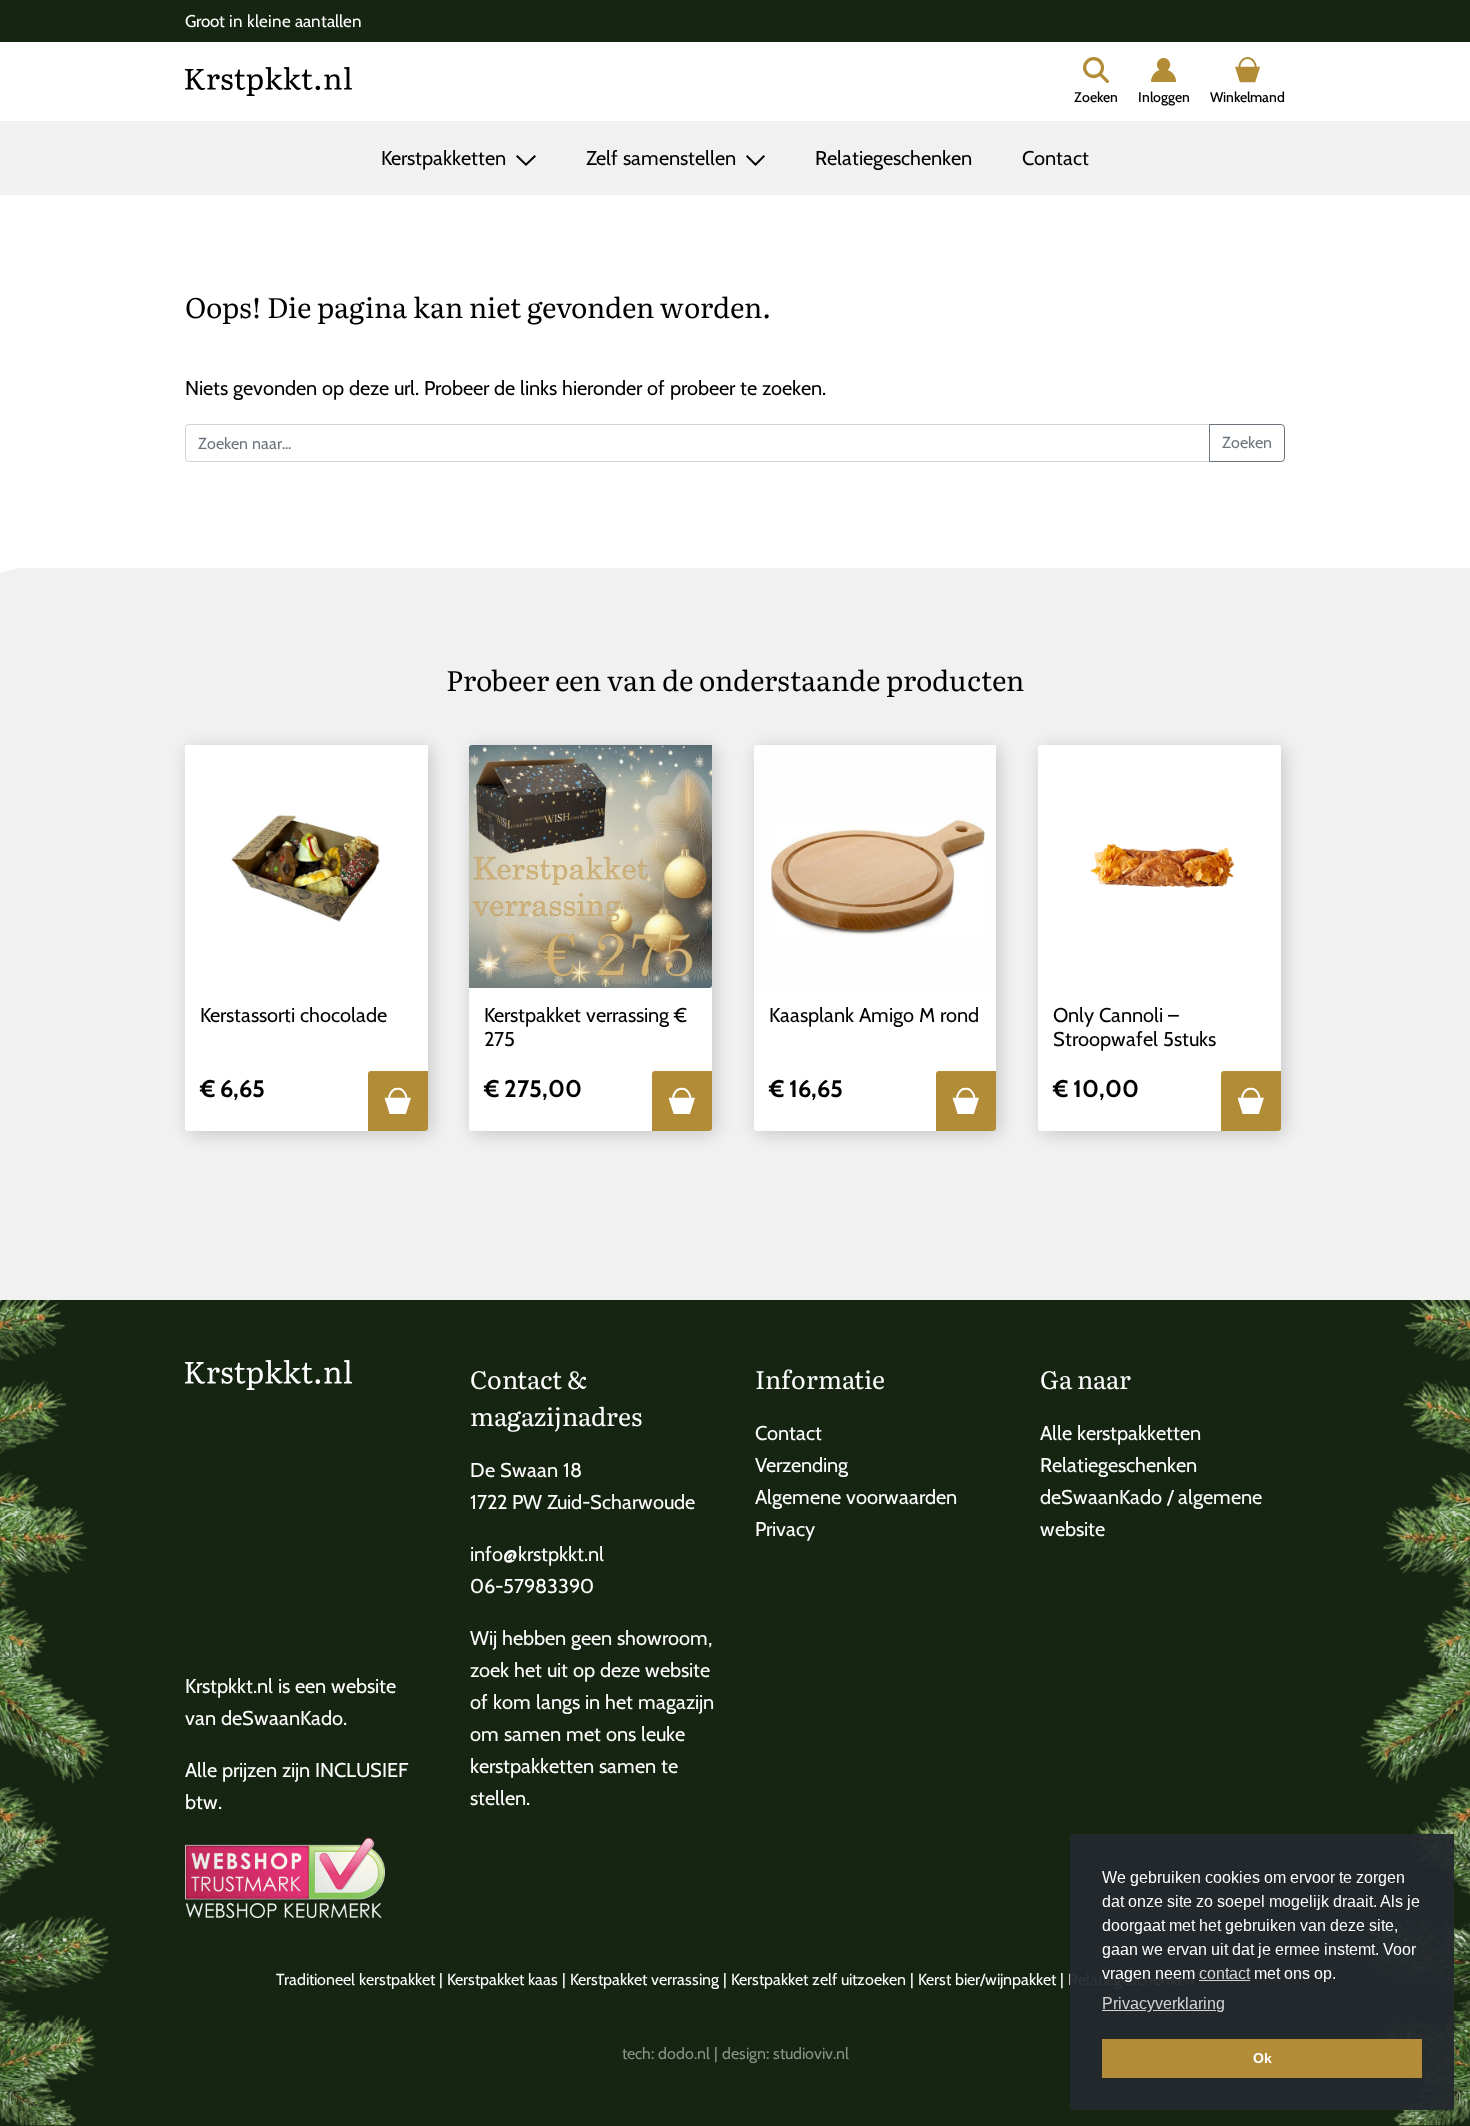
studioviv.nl (811, 2053)
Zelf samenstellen (663, 158)
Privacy (785, 1529)
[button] (398, 1101)
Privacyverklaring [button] (1163, 2003)
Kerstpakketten (446, 158)
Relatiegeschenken (893, 158)
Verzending (801, 1465)
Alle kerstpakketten (1120, 1433)
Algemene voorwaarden (856, 1497)
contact (1224, 1973)
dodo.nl (684, 2053)
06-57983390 (532, 1586)
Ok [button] (1262, 2058)
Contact (1055, 158)
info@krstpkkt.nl (537, 1554)
